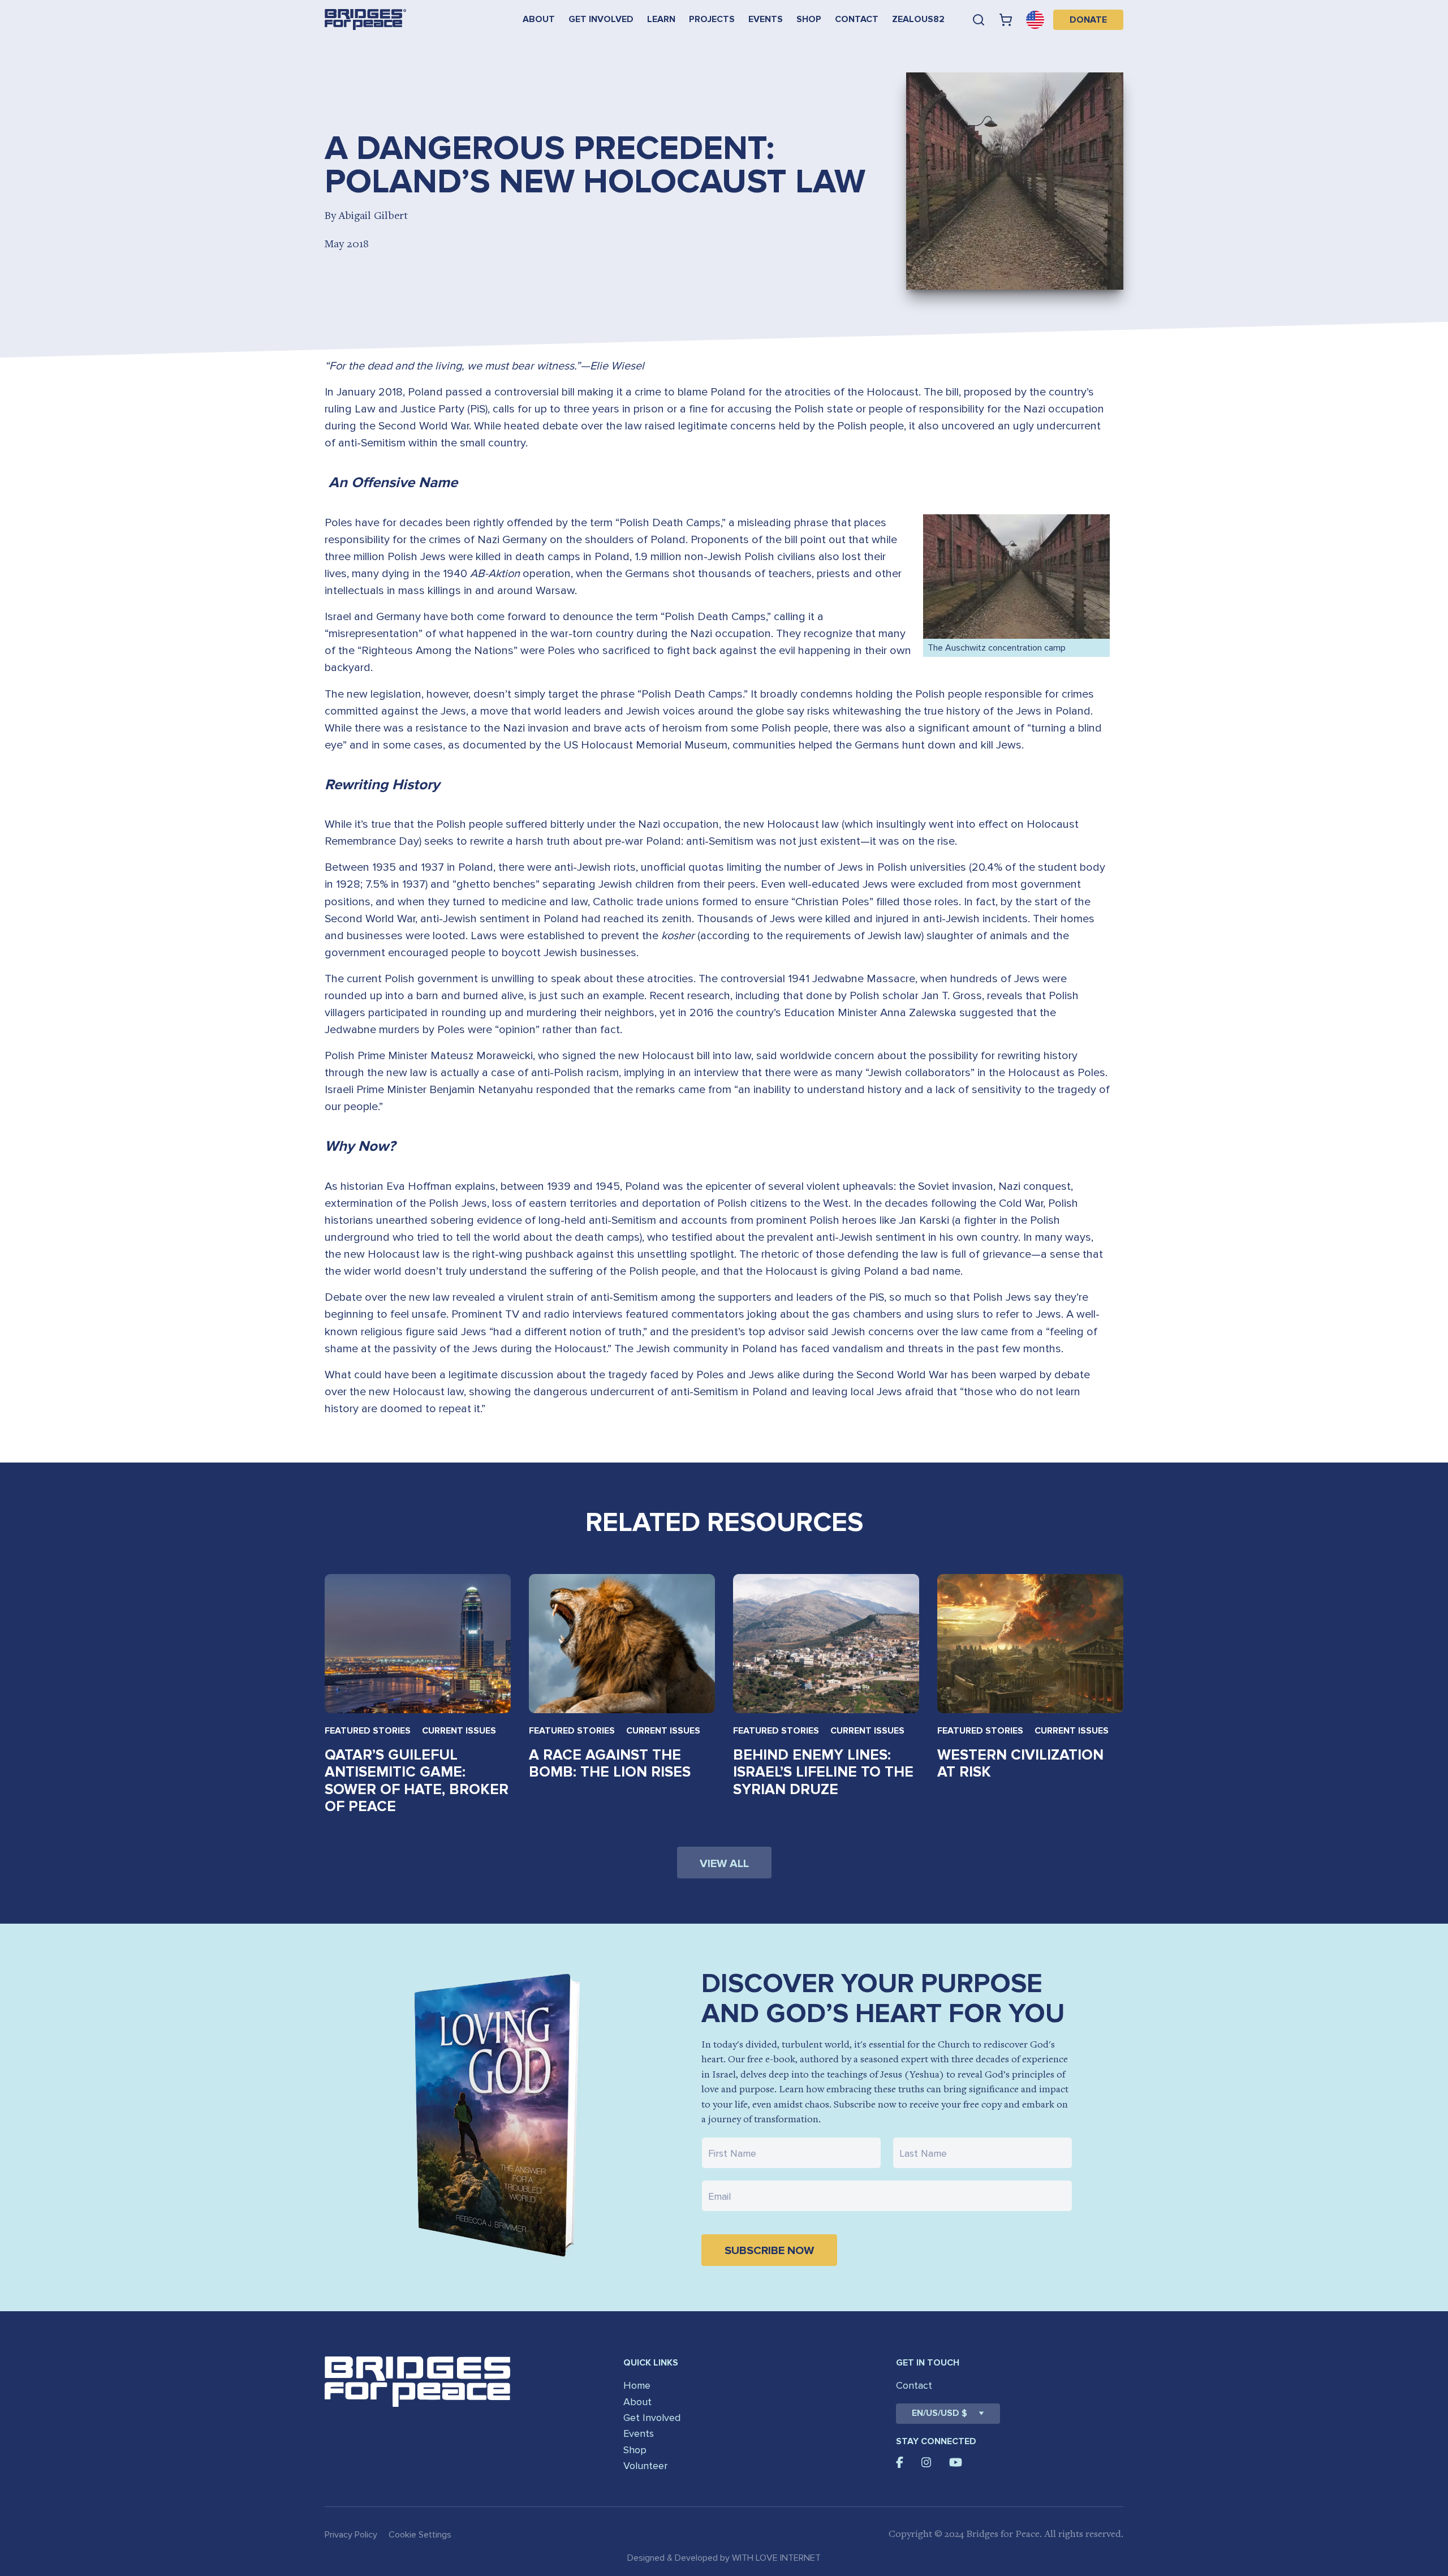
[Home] (365, 20)
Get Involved (601, 19)
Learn (661, 19)
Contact (857, 19)
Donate (1088, 20)
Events (766, 19)
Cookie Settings (420, 2535)
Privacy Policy (351, 2535)
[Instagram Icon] (926, 2462)
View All (724, 1864)
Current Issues (459, 1731)
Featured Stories (368, 1731)
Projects (712, 19)
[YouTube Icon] (956, 2462)
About (539, 19)
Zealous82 (918, 19)
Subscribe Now (769, 2251)
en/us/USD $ (940, 2413)
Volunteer (645, 2466)
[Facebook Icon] (900, 2462)
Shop (809, 19)
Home (637, 2385)
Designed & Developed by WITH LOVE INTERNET (724, 2558)
